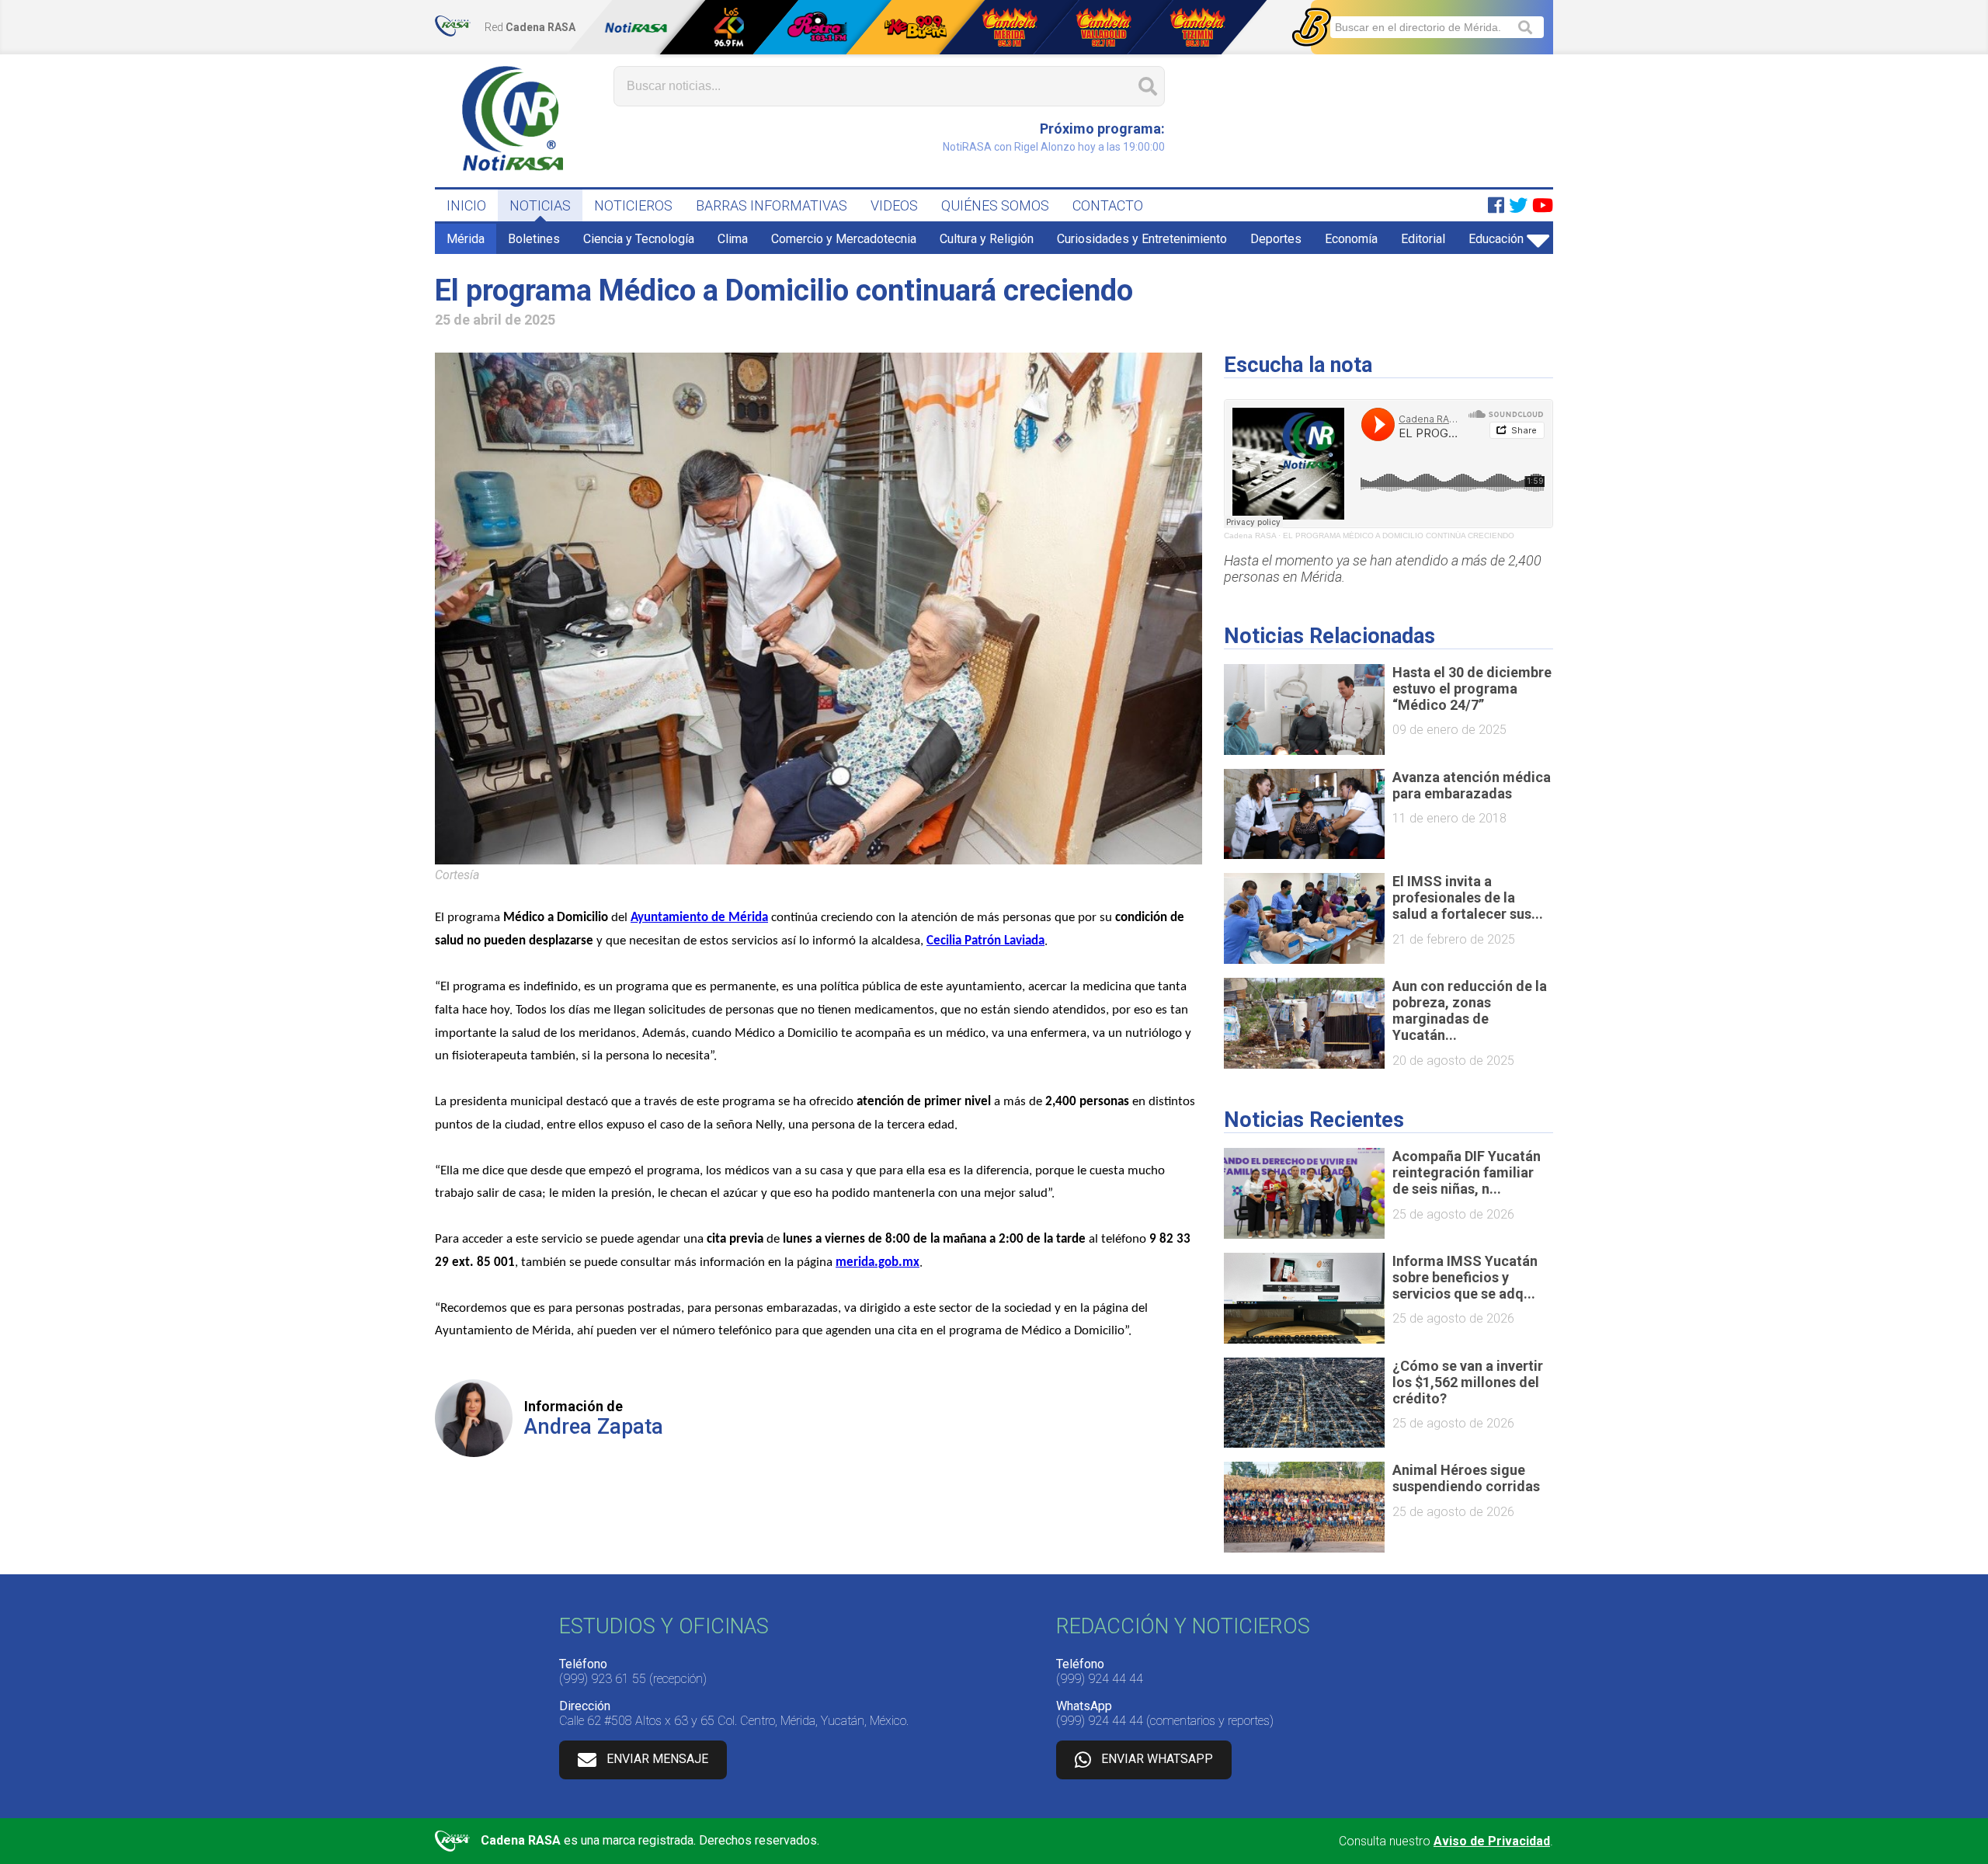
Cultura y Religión (987, 239)
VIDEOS (894, 205)
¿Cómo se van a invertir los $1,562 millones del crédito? (1468, 1382)
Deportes (1276, 239)
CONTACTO (1108, 205)
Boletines (534, 239)
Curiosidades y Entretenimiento (1142, 239)
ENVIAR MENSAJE (657, 1759)
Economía (1351, 239)
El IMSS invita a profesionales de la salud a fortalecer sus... (1468, 897)
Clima (733, 239)
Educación (1496, 239)
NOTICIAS (540, 205)
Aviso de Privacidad (1492, 1841)
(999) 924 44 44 (1100, 1679)
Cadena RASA (1250, 536)
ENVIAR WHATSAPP (1157, 1759)
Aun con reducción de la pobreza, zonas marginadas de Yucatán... (1470, 1010)
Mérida (466, 239)
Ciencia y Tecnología (639, 239)
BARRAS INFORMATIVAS (772, 205)
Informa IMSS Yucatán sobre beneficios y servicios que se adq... (1465, 1277)
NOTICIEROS (633, 205)
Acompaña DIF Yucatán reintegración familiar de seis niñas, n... (1467, 1172)
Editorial (1423, 239)
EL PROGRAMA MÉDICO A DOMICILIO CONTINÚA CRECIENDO (1399, 536)
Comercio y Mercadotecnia (844, 239)
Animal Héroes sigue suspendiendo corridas (1466, 1478)
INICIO (466, 205)
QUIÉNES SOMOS (995, 205)
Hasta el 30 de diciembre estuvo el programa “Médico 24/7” (1472, 689)
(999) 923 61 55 (603, 1679)
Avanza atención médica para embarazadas (1472, 785)
